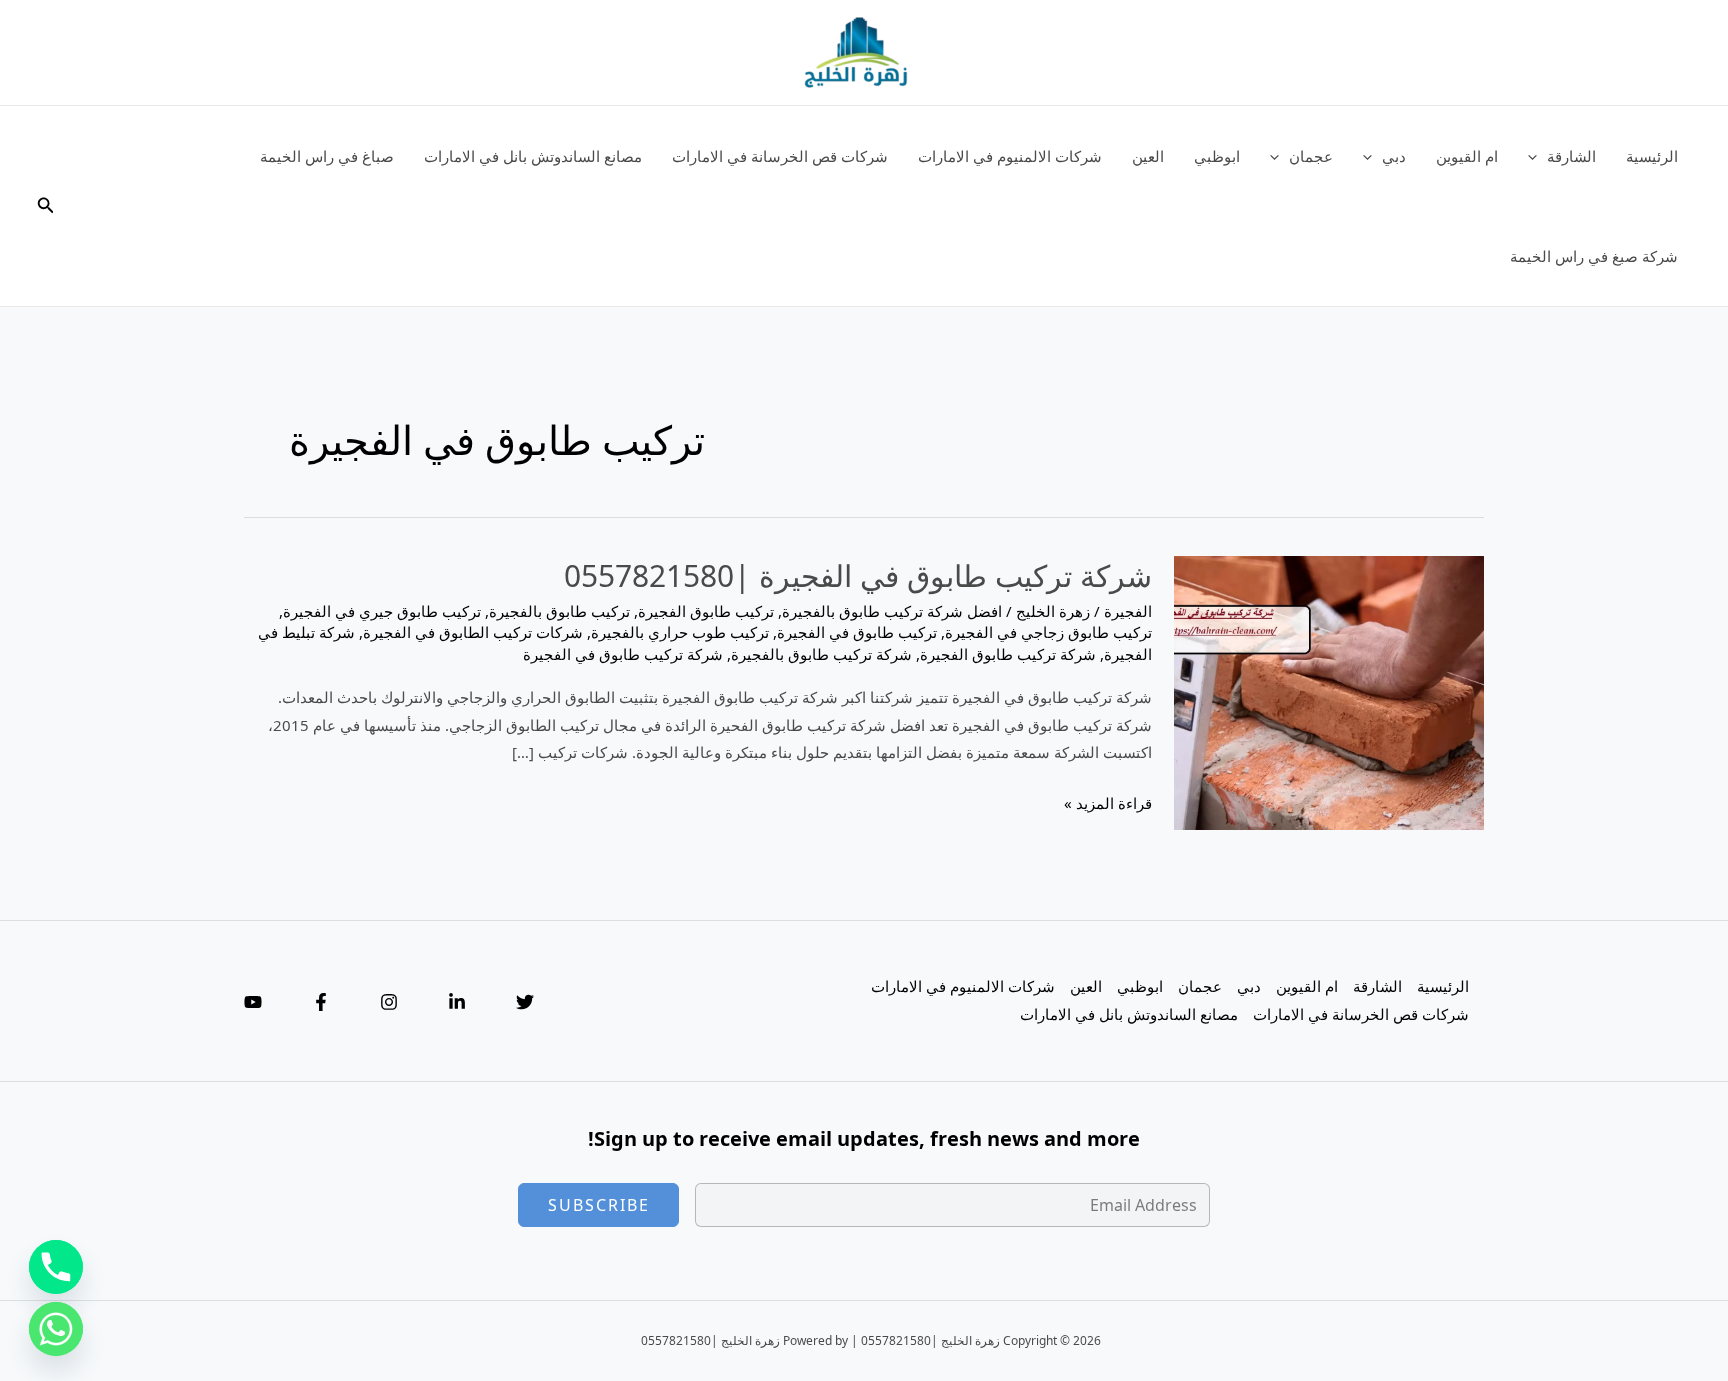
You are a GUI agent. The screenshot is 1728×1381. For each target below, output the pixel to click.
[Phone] (56, 1267)
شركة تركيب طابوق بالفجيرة (821, 654)
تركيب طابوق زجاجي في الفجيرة (1048, 632)
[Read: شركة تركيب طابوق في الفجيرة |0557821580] (1329, 691)
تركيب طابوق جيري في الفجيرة (382, 611)
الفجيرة (1128, 611)
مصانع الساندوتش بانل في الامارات (533, 156)
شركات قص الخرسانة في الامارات (780, 156)
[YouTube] (253, 1002)
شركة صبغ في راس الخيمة (1594, 256)
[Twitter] (525, 1002)
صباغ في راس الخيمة (327, 156)
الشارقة (1571, 156)
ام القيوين (1467, 156)
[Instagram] (389, 1002)
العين (1148, 156)
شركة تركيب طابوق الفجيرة (1008, 654)
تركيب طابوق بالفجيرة (559, 611)
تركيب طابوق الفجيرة (706, 611)
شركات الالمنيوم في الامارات (1010, 156)
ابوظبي (1217, 156)
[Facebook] (321, 1002)
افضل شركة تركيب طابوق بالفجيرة (892, 611)
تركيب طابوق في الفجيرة (857, 632)
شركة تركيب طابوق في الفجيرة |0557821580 (858, 575)
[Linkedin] (457, 1002)
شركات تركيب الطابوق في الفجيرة (473, 632)
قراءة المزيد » (1108, 805)
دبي (1394, 156)
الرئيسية (1652, 156)
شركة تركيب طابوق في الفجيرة (623, 654)
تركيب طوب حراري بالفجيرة (680, 632)
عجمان (1311, 156)
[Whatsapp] (56, 1329)
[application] (1537, 156)
